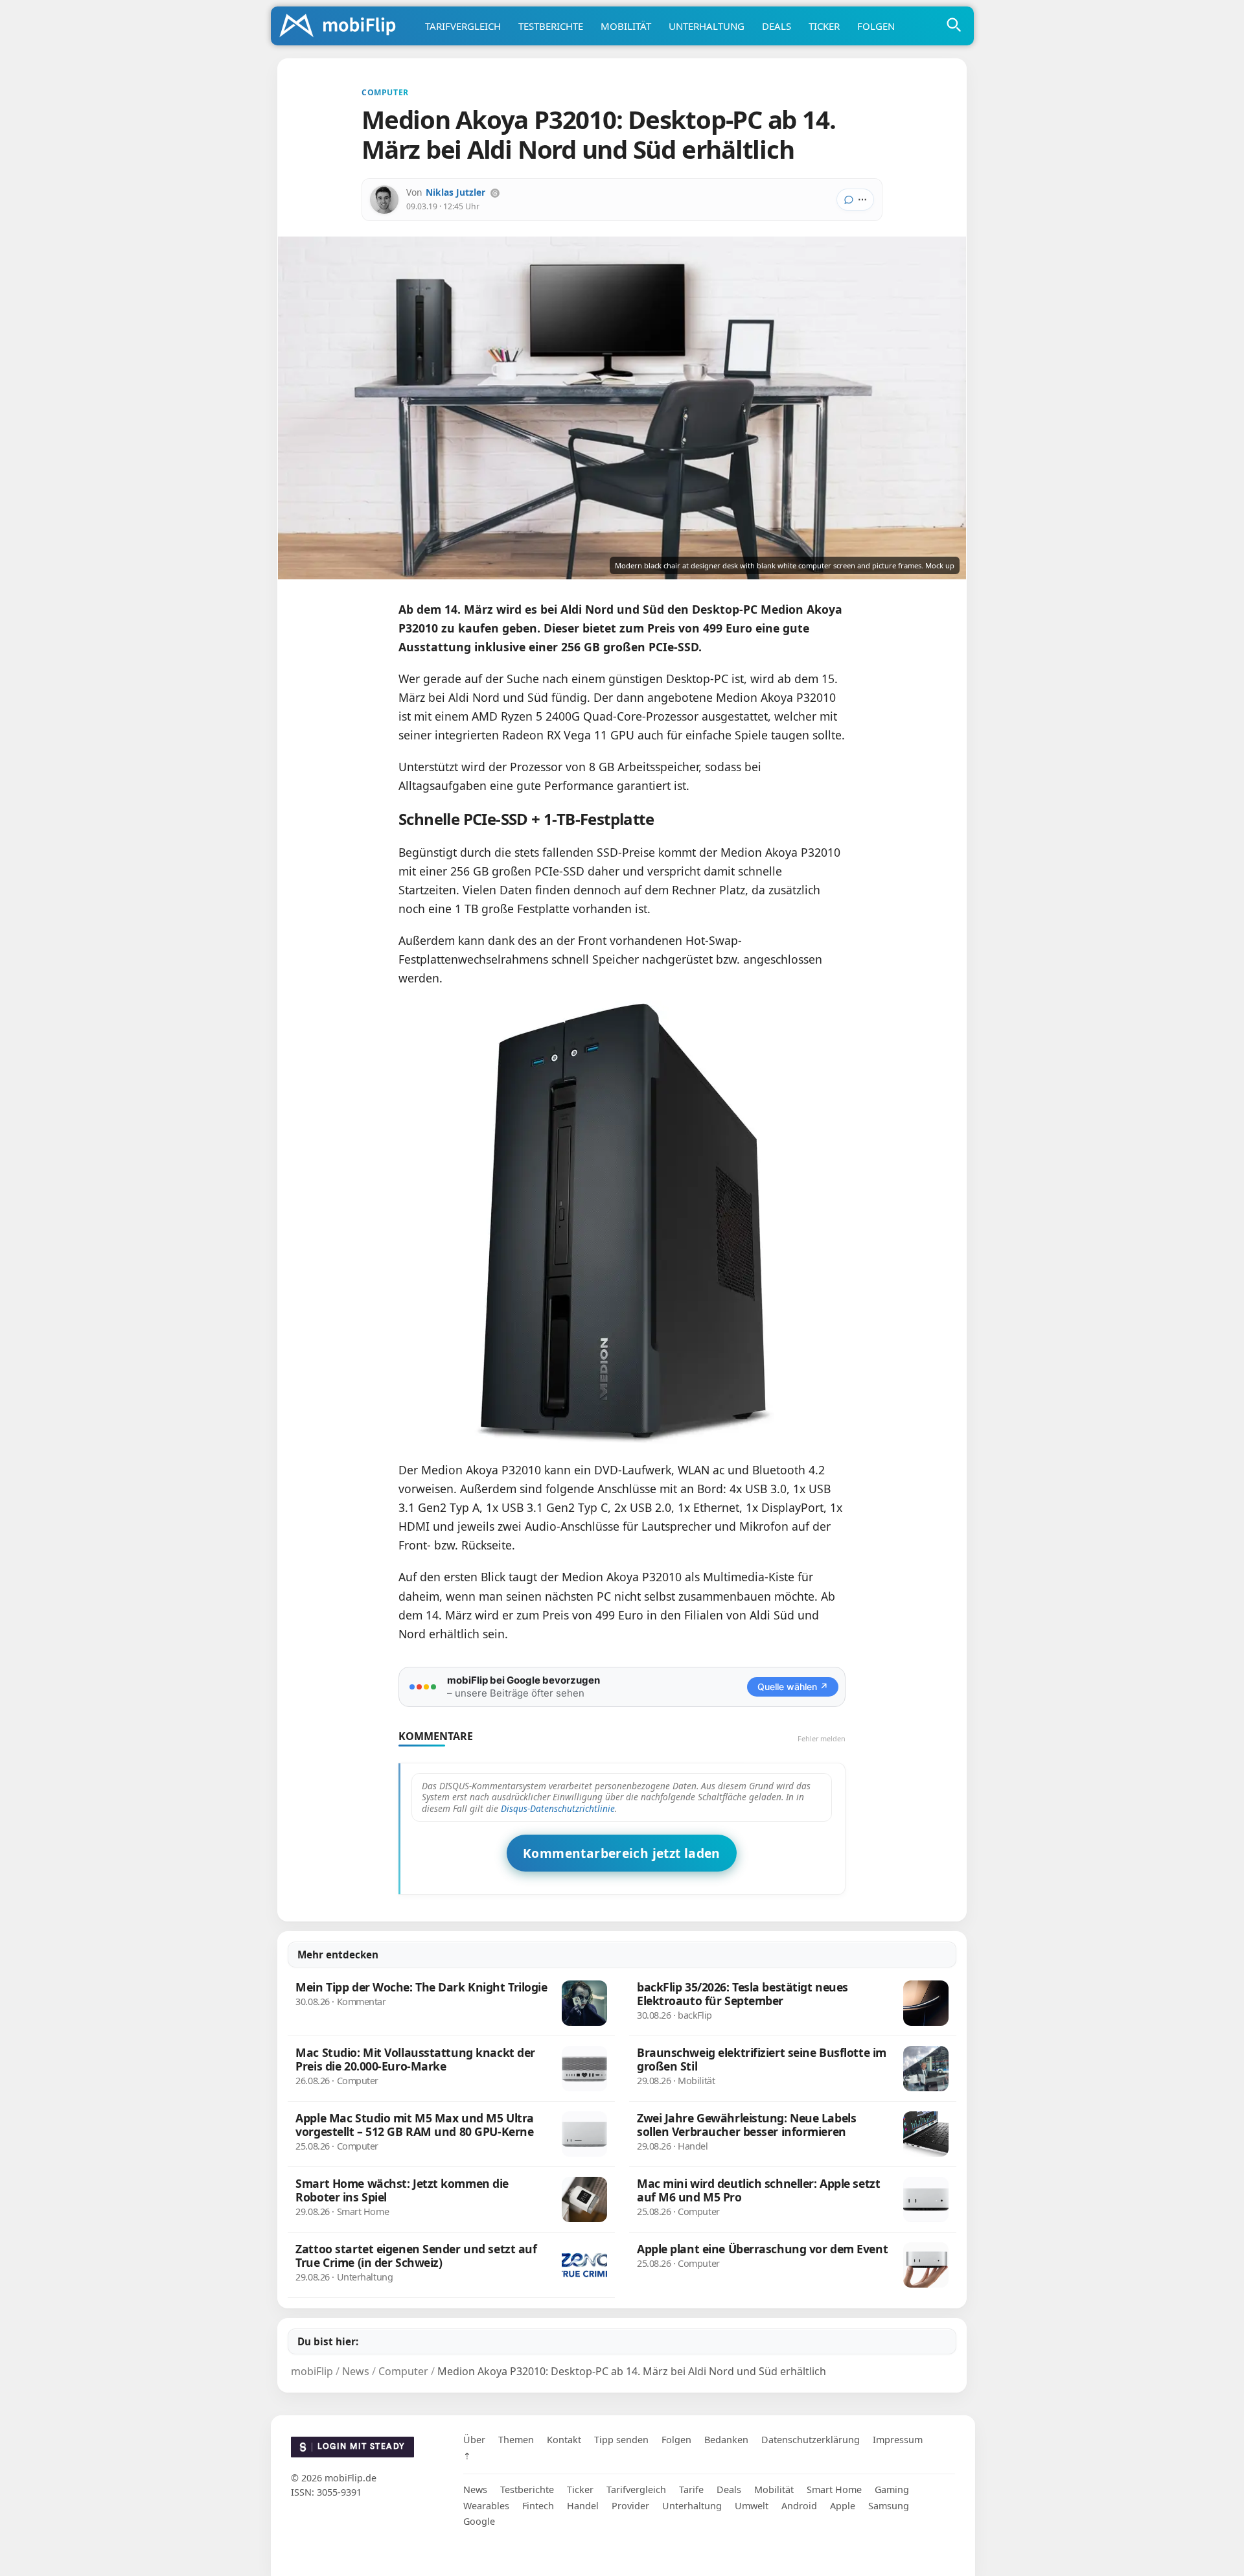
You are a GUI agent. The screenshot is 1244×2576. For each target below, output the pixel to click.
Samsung (889, 2506)
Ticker (824, 26)
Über (474, 2440)
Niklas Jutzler (455, 192)
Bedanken (726, 2440)
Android (799, 2506)
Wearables (486, 2506)
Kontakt (564, 2440)
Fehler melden (822, 1738)
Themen (516, 2440)
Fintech (538, 2506)
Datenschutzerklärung (811, 2440)
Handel (583, 2506)
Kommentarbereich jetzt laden (622, 1853)
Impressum (898, 2440)
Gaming (892, 2489)
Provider (630, 2506)
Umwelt (752, 2506)
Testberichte (551, 26)
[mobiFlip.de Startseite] (342, 27)
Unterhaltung (707, 26)
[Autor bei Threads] (495, 193)
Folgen (876, 26)
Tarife (691, 2489)
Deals (777, 26)
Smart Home (834, 2489)
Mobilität (626, 26)
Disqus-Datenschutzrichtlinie (558, 1808)
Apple (843, 2506)
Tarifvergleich (463, 26)
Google (479, 2521)
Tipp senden (621, 2440)
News (475, 2489)
